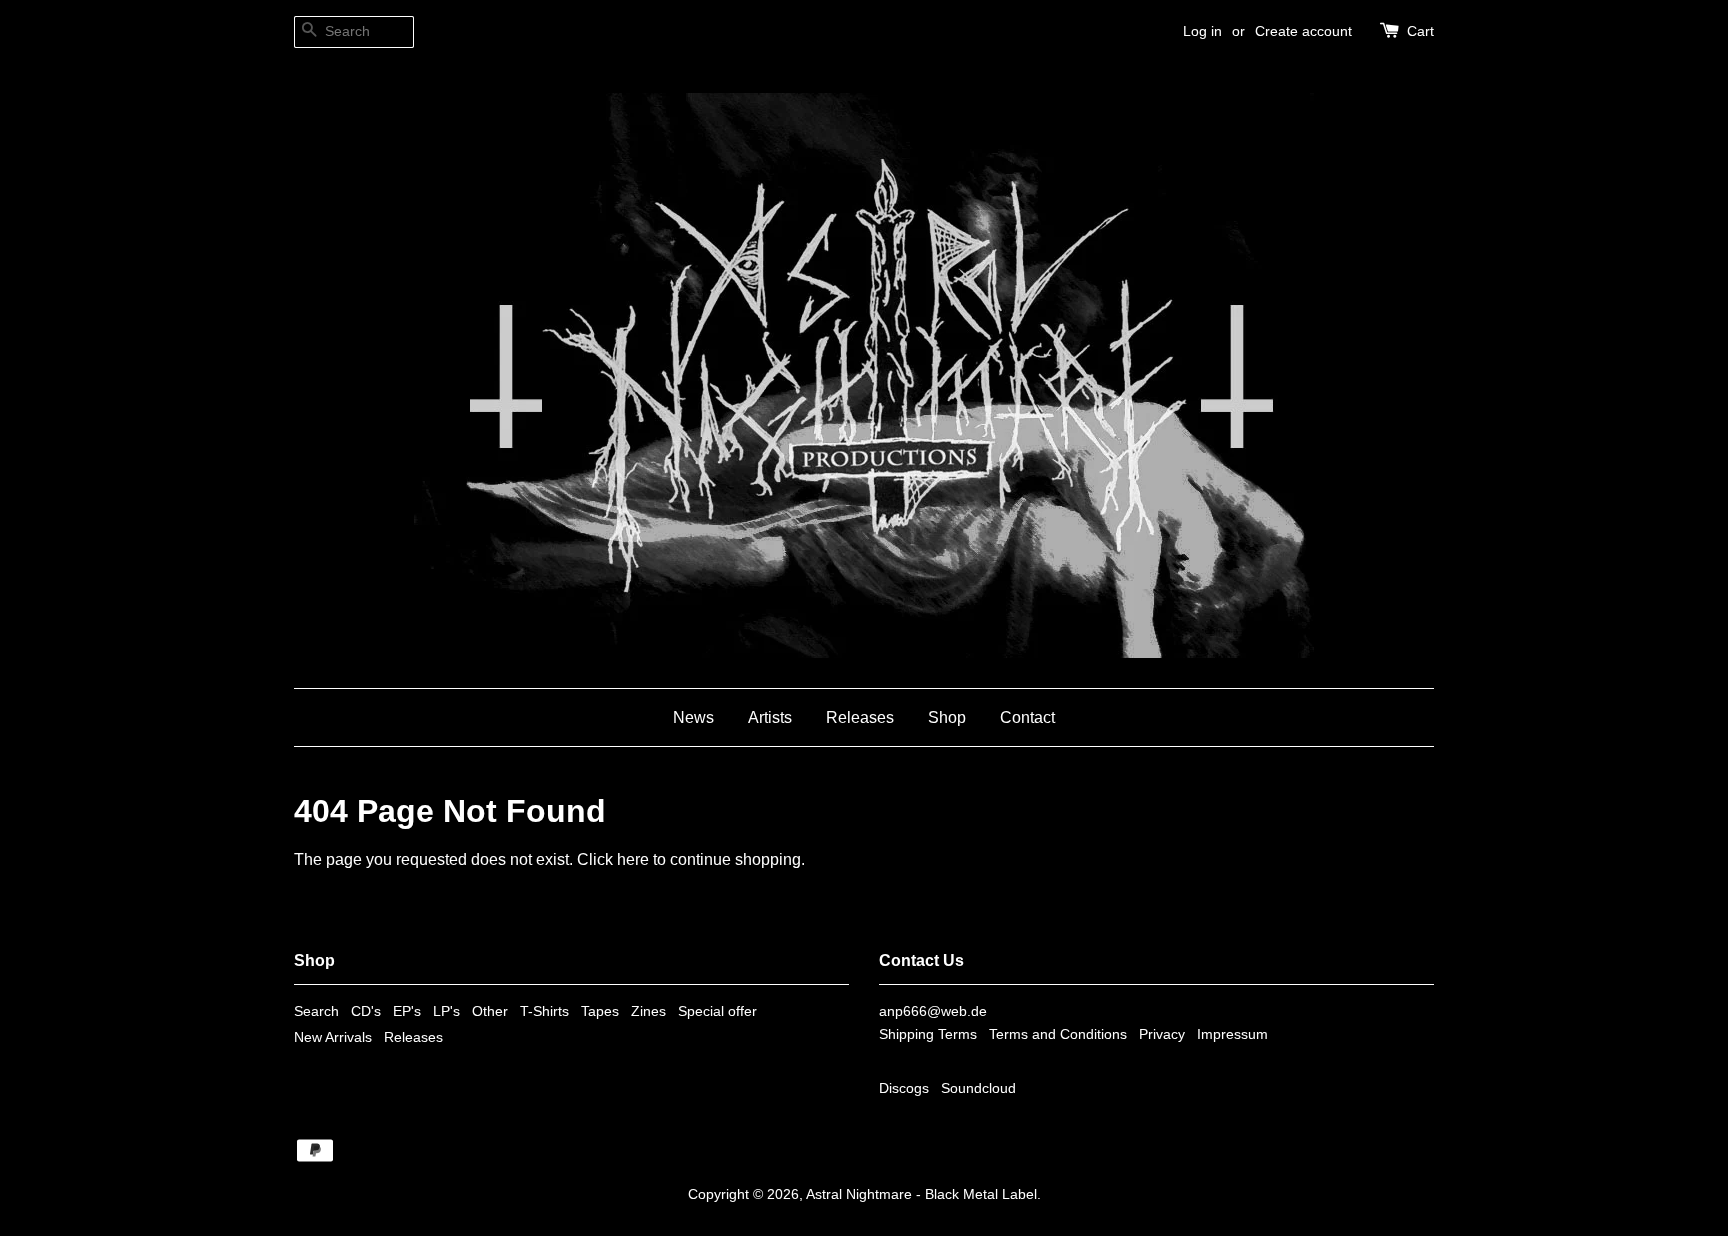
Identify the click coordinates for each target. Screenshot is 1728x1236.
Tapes (600, 1011)
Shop (947, 717)
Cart (1420, 31)
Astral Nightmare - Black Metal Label (921, 1194)
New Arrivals (333, 1037)
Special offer (717, 1011)
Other (490, 1011)
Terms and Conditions (1058, 1034)
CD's (366, 1011)
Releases (860, 717)
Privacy (1162, 1034)
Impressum (1232, 1034)
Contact (1027, 717)
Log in (1202, 31)
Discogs (904, 1088)
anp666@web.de (933, 1011)
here (633, 859)
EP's (407, 1011)
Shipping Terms (928, 1034)
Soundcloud (978, 1088)
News (693, 717)
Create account (1303, 31)
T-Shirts (544, 1011)
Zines (648, 1011)
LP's (446, 1011)
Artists (770, 717)
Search (316, 1011)
